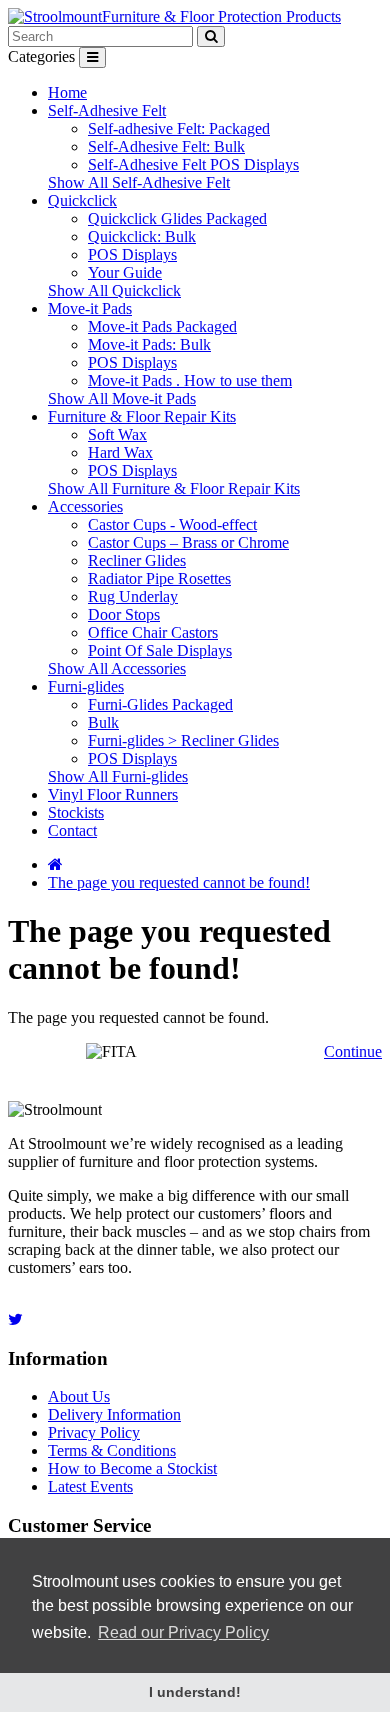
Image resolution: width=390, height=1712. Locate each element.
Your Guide (125, 272)
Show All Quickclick (114, 290)
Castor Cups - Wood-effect (172, 524)
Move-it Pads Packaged (162, 326)
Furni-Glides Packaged (160, 704)
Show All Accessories (117, 668)
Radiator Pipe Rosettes (159, 578)
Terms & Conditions (112, 1450)
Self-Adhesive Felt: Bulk (166, 146)
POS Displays (132, 254)
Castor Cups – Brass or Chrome (188, 542)
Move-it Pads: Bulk (149, 344)
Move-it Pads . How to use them (190, 380)
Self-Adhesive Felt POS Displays (193, 164)
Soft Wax (117, 434)
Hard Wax (120, 452)
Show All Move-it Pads (122, 398)
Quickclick (82, 200)
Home (67, 92)
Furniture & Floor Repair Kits (142, 416)
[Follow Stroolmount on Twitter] (15, 1319)
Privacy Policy (94, 1432)
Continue (353, 1051)
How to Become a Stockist (132, 1468)
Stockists (76, 812)
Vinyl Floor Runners (113, 794)
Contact (72, 830)
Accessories (85, 506)
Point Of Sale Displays (160, 650)
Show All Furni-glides (118, 776)
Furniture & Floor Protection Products (221, 16)
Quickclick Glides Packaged (177, 218)
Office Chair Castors (153, 632)
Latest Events (90, 1486)
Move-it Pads (90, 308)
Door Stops (124, 614)
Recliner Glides (137, 560)
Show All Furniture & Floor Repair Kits (174, 488)
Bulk (103, 722)
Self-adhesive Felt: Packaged (179, 128)
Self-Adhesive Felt (107, 110)
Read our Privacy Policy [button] (183, 1632)
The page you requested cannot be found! (179, 882)
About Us (79, 1396)
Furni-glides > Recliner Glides (183, 740)
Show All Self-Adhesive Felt (139, 182)
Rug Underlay (133, 596)
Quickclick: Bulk (142, 236)
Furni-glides (86, 686)
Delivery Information (114, 1414)
